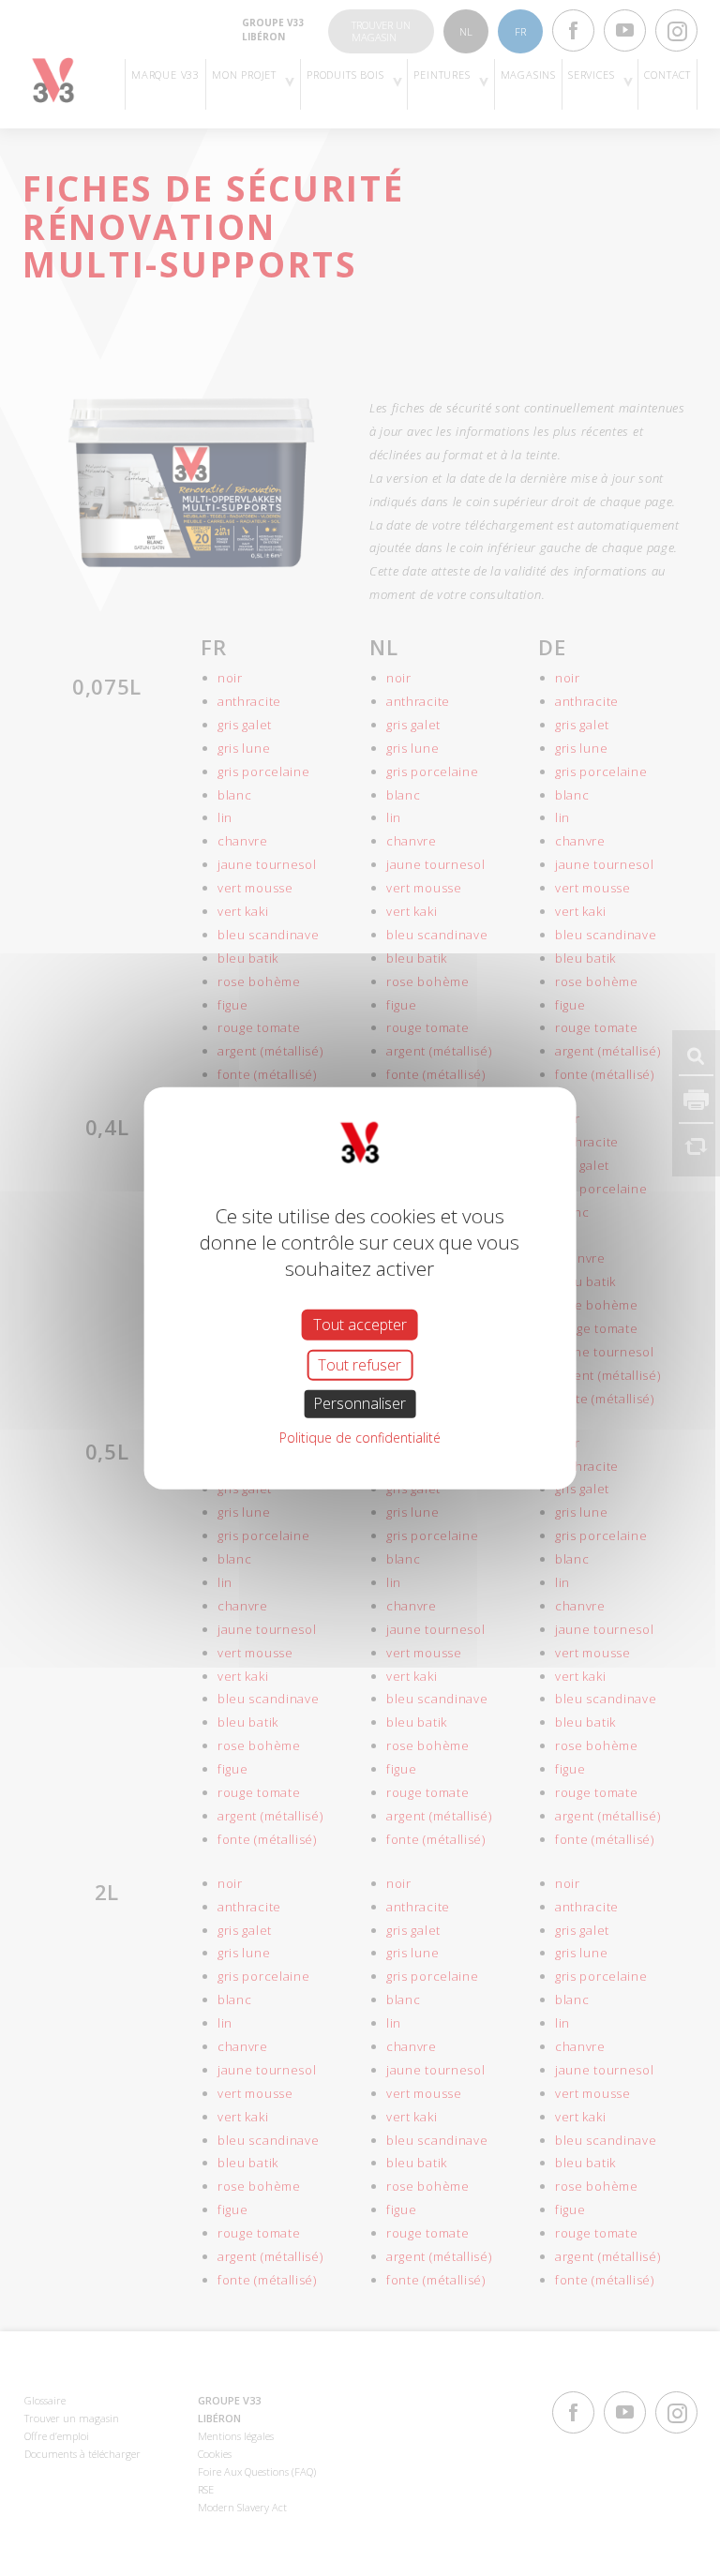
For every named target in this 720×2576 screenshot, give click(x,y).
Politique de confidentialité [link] (360, 1437)
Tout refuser (360, 1365)
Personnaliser (360, 1403)
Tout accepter (360, 1325)
